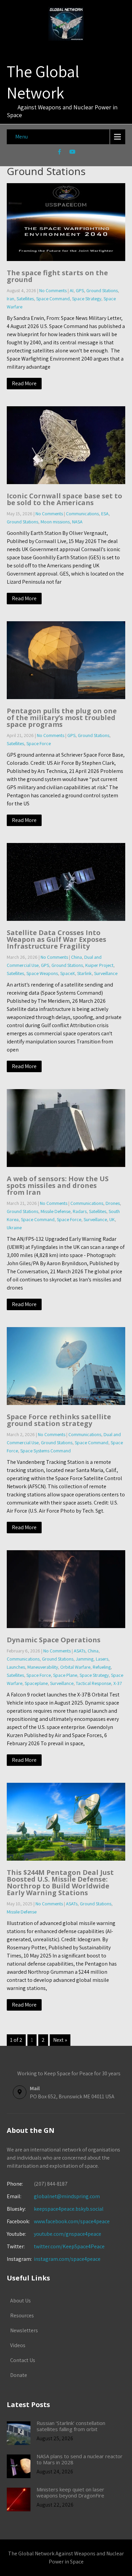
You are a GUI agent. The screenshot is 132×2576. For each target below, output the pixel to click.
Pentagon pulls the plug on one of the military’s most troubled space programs (62, 718)
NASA (77, 522)
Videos (18, 2345)
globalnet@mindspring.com (53, 2196)
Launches (16, 1667)
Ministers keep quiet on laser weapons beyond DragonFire (70, 2492)
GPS (80, 290)
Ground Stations (102, 290)
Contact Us (23, 2360)
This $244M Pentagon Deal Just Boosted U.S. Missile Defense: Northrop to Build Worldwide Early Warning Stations (60, 1882)
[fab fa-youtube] (73, 153)
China (76, 957)
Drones (113, 1203)
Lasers (102, 1659)
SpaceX (68, 973)
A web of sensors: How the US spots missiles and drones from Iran (58, 1185)
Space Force (39, 743)
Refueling (102, 1667)
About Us (20, 2301)
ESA (105, 514)
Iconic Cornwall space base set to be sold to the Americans (64, 499)
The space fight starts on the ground (57, 276)
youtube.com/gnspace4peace (68, 2234)
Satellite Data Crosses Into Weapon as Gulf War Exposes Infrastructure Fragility (57, 939)
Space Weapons (42, 973)
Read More (24, 383)
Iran (10, 299)
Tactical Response (93, 1683)
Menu (21, 137)
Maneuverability (43, 1667)
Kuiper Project (99, 965)
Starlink (84, 973)
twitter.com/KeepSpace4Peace (69, 2246)
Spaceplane (36, 1683)
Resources (22, 2315)
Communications (82, 514)
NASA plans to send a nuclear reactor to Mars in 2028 (80, 2459)
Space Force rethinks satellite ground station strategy (59, 1420)
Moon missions (55, 522)
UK (112, 1219)
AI (72, 290)
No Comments (53, 290)
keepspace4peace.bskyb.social (69, 2209)
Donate (19, 2375)
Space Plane (65, 1675)
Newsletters (24, 2330)
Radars (80, 1211)
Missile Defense (56, 1211)
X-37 (118, 1683)
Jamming (85, 1659)
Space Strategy (87, 299)
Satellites (25, 299)
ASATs (80, 1651)
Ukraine (14, 1228)
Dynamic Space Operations (54, 1640)
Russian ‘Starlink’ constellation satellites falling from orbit (71, 2426)
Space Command (53, 299)
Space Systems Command (46, 1451)
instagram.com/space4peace (67, 2259)
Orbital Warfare (75, 1667)
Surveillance (106, 973)
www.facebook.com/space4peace (72, 2221)
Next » (60, 2040)
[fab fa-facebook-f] (60, 153)
